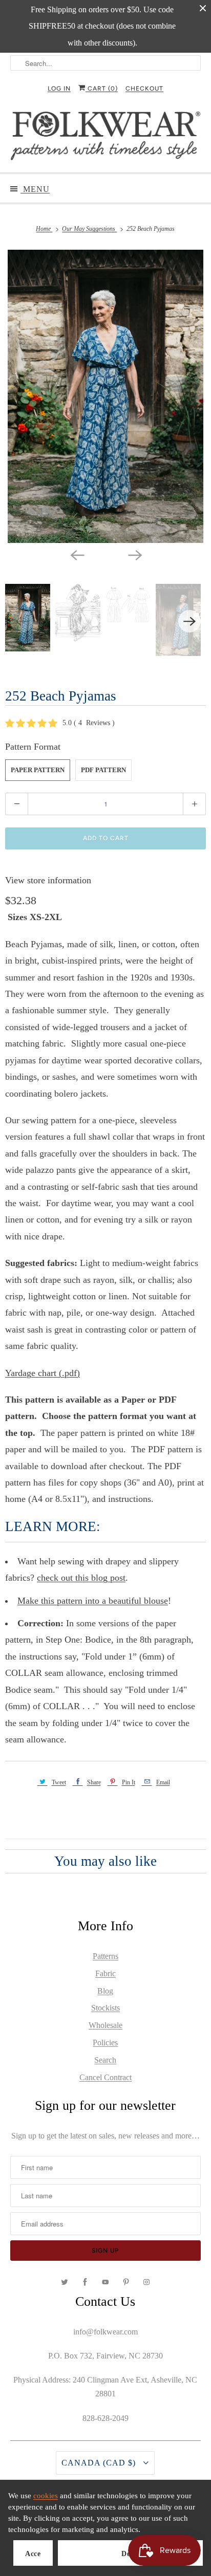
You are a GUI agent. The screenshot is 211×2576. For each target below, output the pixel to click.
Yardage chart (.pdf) (43, 1373)
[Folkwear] (105, 138)
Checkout (144, 89)
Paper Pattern (38, 770)
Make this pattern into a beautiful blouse (93, 1601)
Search (105, 2060)
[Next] (134, 554)
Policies (105, 2043)
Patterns (105, 1956)
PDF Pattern (103, 770)
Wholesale (105, 2025)
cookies (46, 2496)
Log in (59, 89)
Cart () (102, 89)
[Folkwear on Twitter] (65, 2282)
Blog (105, 1991)
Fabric (105, 1973)
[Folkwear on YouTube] (105, 2282)
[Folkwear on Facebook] (85, 2282)
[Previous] (77, 554)
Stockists (105, 2008)
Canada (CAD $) (100, 2463)
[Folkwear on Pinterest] (126, 2282)
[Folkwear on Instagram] (146, 2282)
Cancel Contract (105, 2077)
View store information (48, 880)
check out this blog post (81, 1578)
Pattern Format (33, 747)
